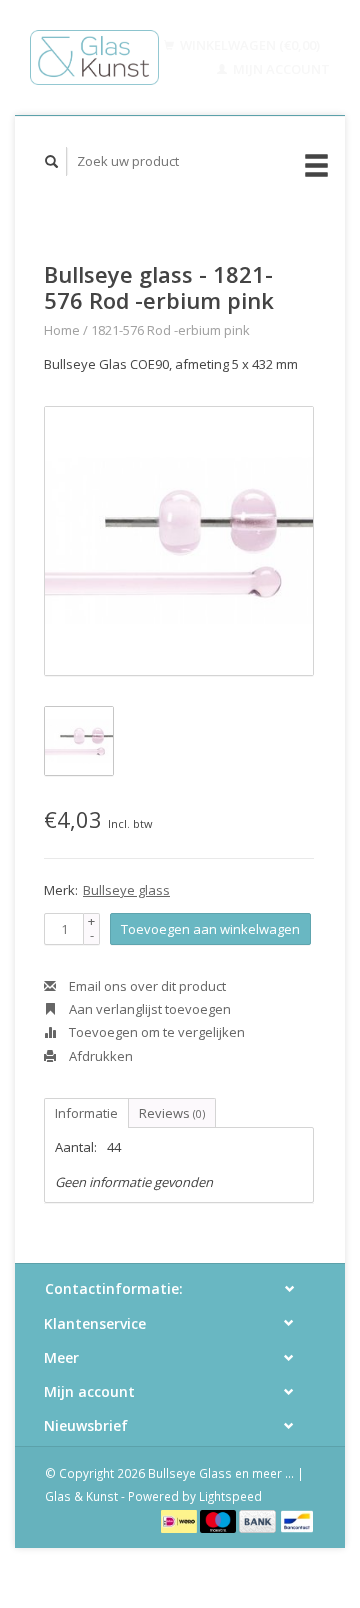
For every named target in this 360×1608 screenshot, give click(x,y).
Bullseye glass (126, 890)
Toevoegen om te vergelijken (155, 1032)
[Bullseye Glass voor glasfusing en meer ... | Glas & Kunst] (94, 57)
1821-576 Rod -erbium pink (170, 330)
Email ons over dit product (146, 986)
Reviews (172, 1113)
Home (62, 330)
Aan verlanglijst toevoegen (148, 1009)
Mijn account (280, 69)
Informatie (86, 1113)
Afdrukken (99, 1056)
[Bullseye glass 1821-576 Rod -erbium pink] (179, 541)
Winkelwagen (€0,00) (248, 45)
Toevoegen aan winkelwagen (210, 929)
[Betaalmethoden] (180, 1520)
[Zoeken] (52, 161)
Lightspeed (230, 1496)
